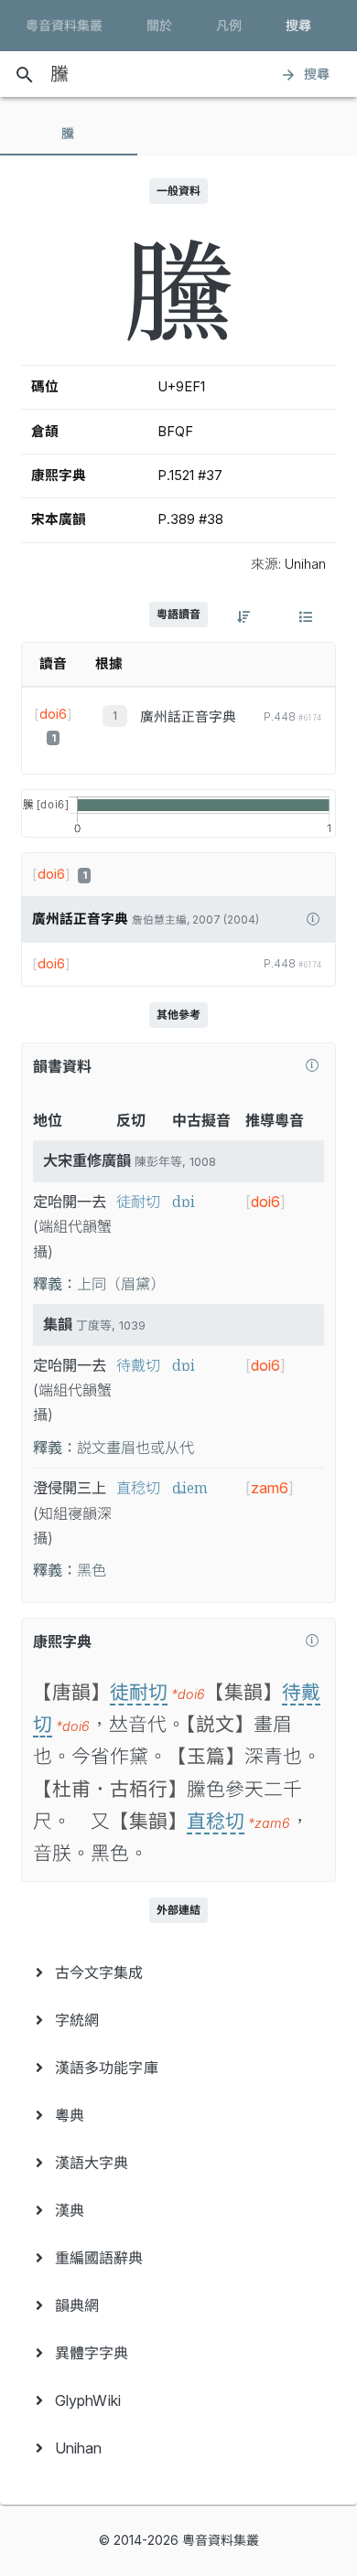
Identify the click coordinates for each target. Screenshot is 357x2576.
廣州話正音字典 (188, 717)
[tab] (69, 134)
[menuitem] (178, 1972)
